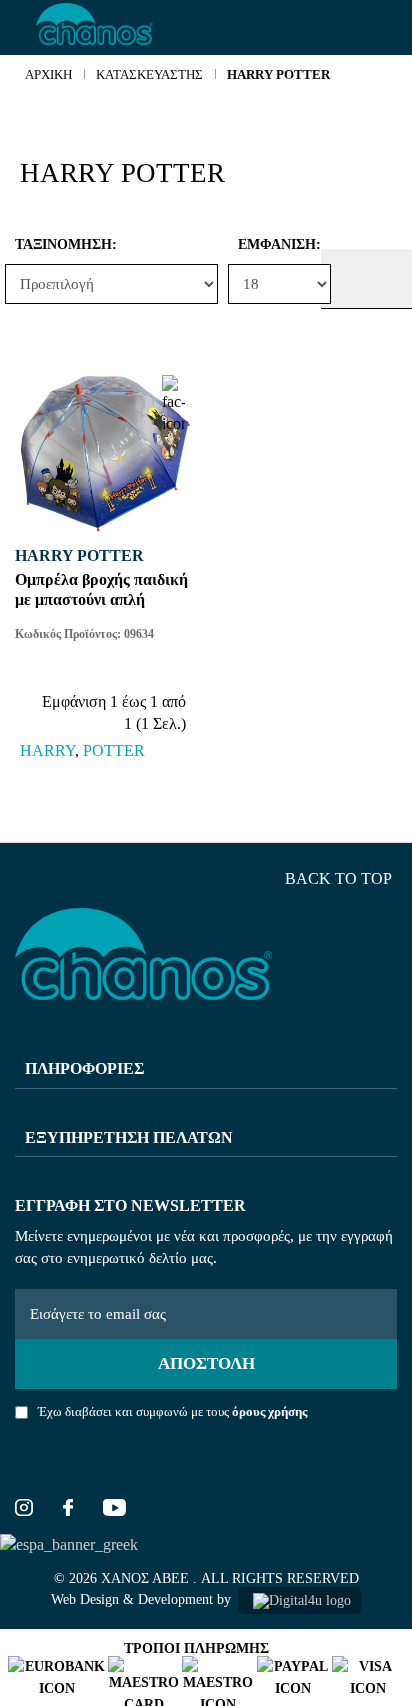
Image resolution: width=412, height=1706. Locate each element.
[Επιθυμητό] (173, 391)
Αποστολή (206, 1363)
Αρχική (48, 74)
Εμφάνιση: (243, 244)
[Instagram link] (24, 1510)
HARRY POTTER (278, 74)
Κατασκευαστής (149, 74)
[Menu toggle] (18, 28)
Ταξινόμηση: (20, 244)
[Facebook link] (68, 1510)
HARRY (47, 750)
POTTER (114, 750)
